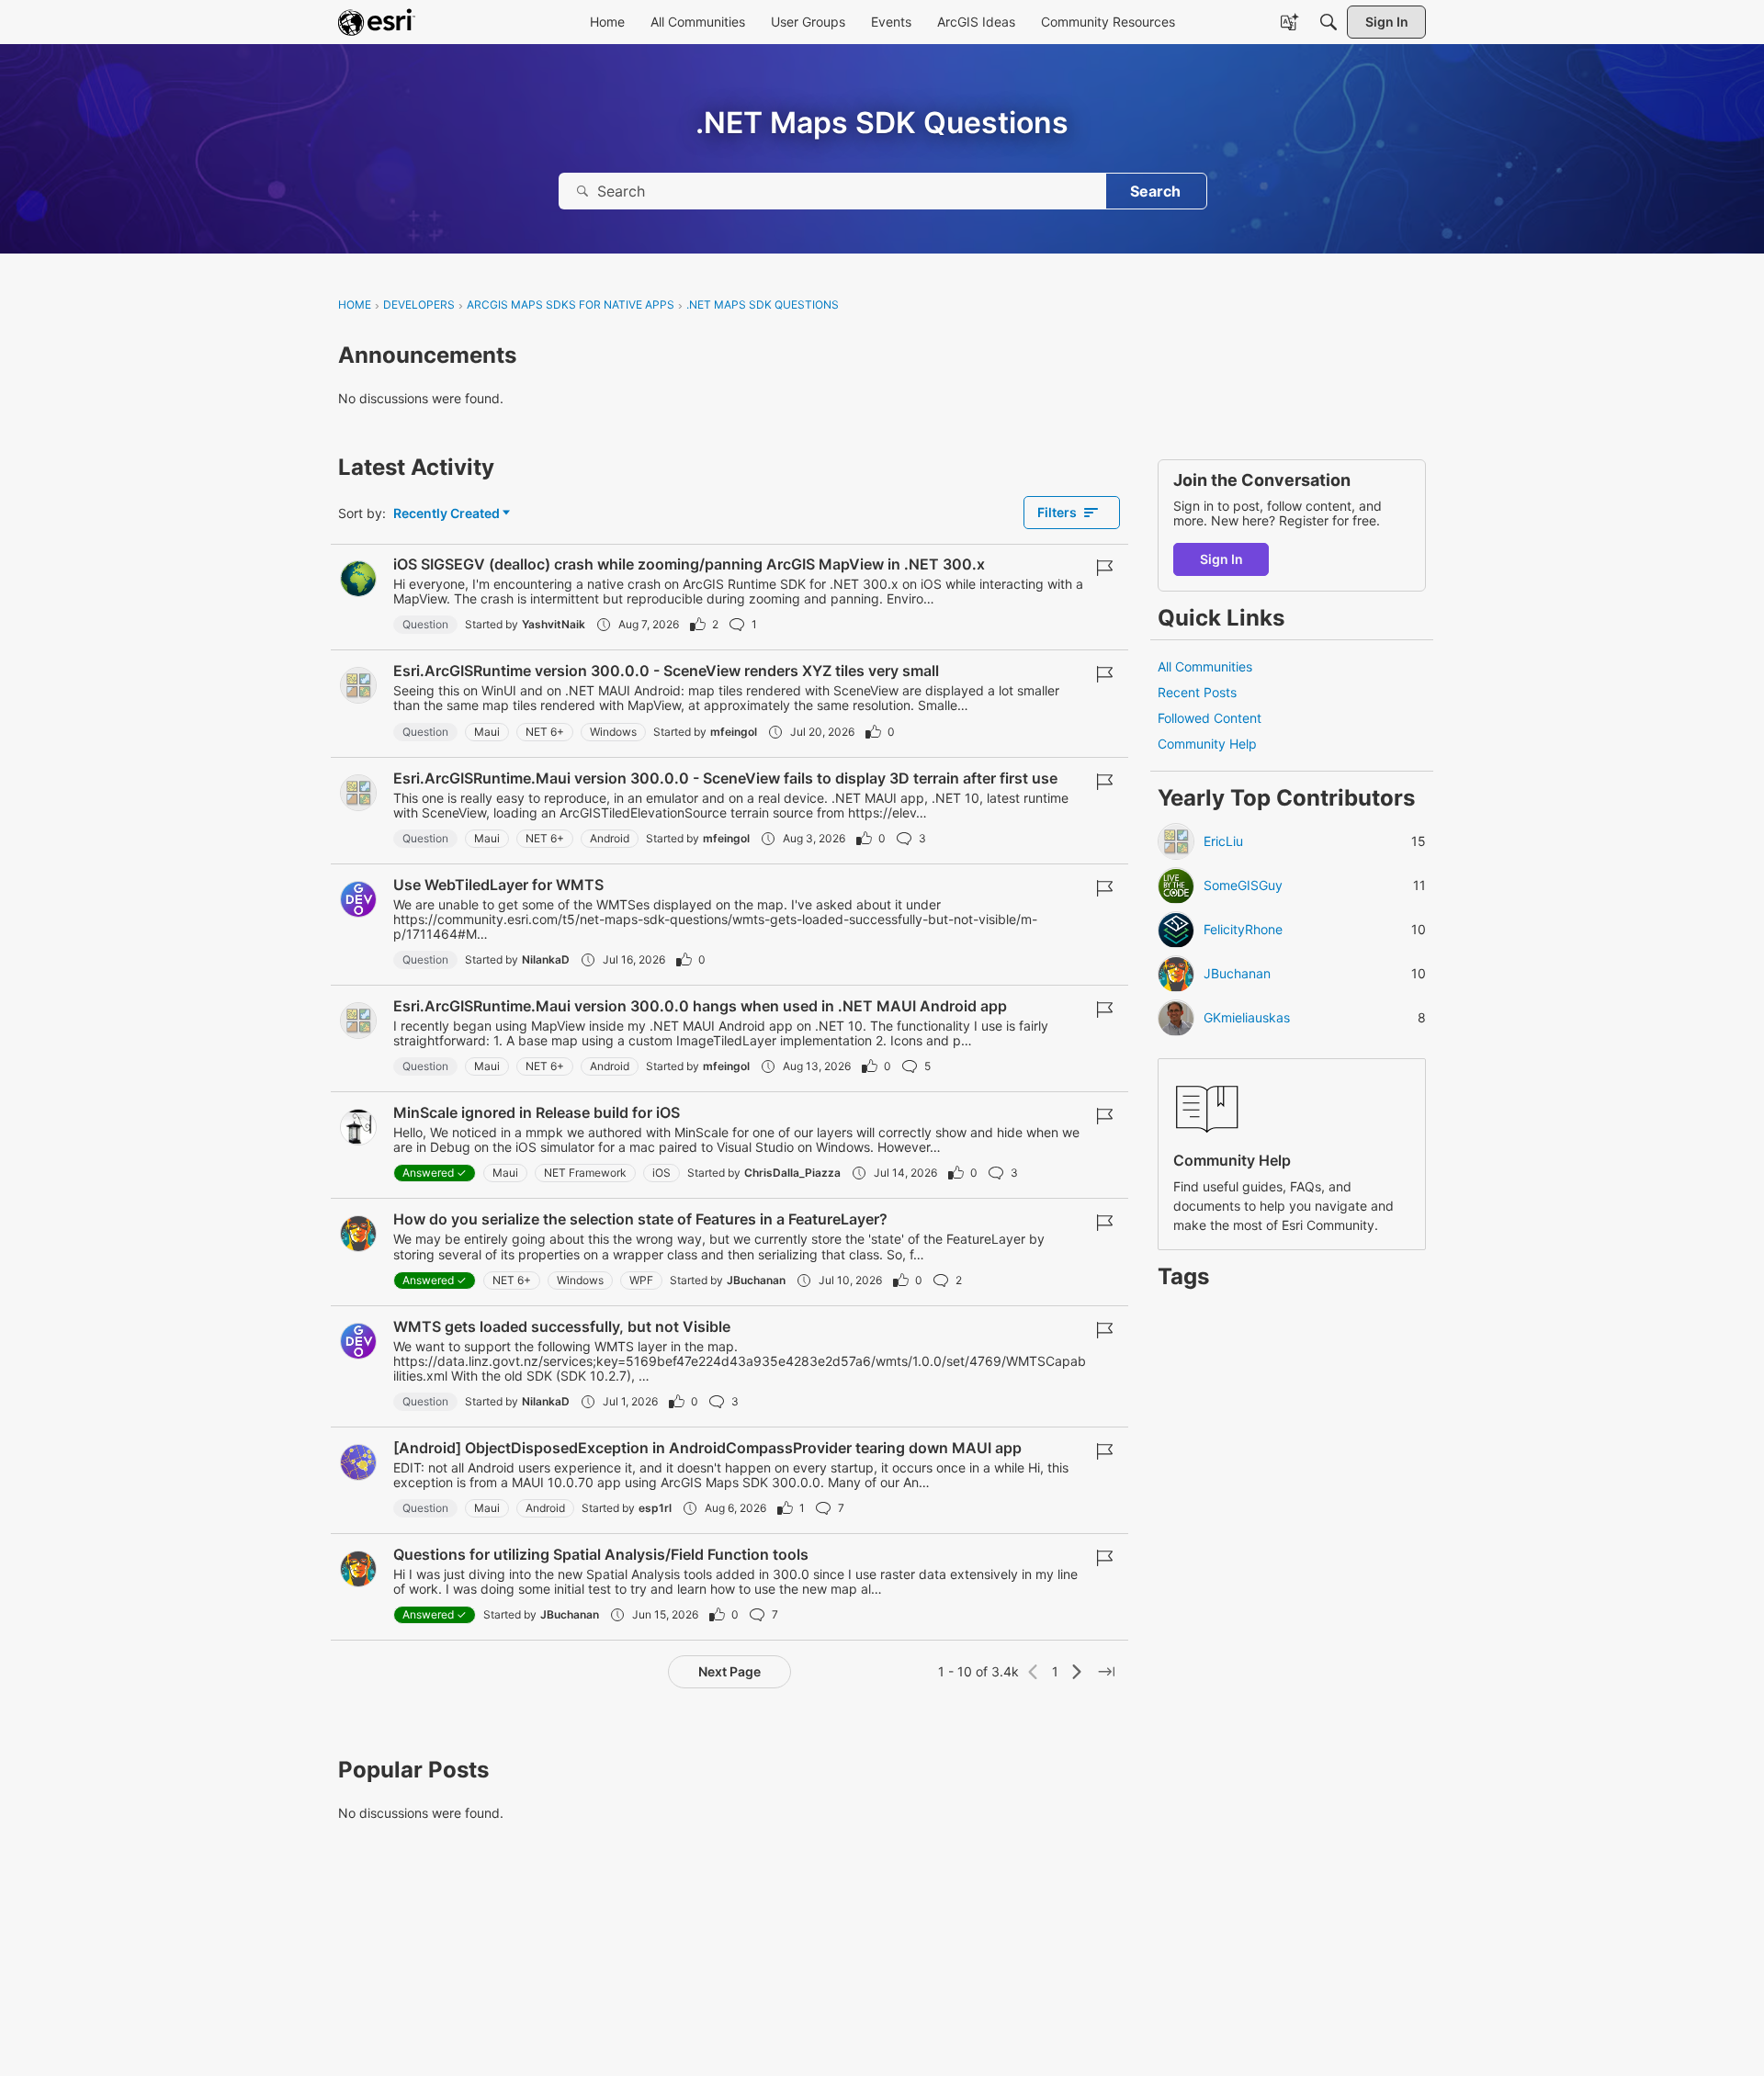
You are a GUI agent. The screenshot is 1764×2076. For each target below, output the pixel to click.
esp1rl (655, 1508)
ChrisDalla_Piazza (792, 1173)
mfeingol (734, 732)
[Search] (1329, 22)
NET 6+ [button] (545, 732)
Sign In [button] (1221, 559)
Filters (1057, 512)
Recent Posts (1197, 692)
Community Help (1207, 745)
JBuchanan (756, 1280)
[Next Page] (1077, 1672)
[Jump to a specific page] (1106, 1672)
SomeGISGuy (1243, 886)
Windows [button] (613, 732)
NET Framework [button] (585, 1173)
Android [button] (610, 838)
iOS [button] (661, 1173)
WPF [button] (641, 1280)
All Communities (1205, 666)
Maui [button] (487, 732)
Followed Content (1210, 719)
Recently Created (447, 514)
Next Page (729, 1671)
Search (1155, 191)
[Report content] (1104, 568)
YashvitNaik (554, 624)
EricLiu (1223, 842)
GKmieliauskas (1247, 1019)
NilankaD (546, 959)
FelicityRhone (1243, 931)
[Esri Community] (377, 22)
